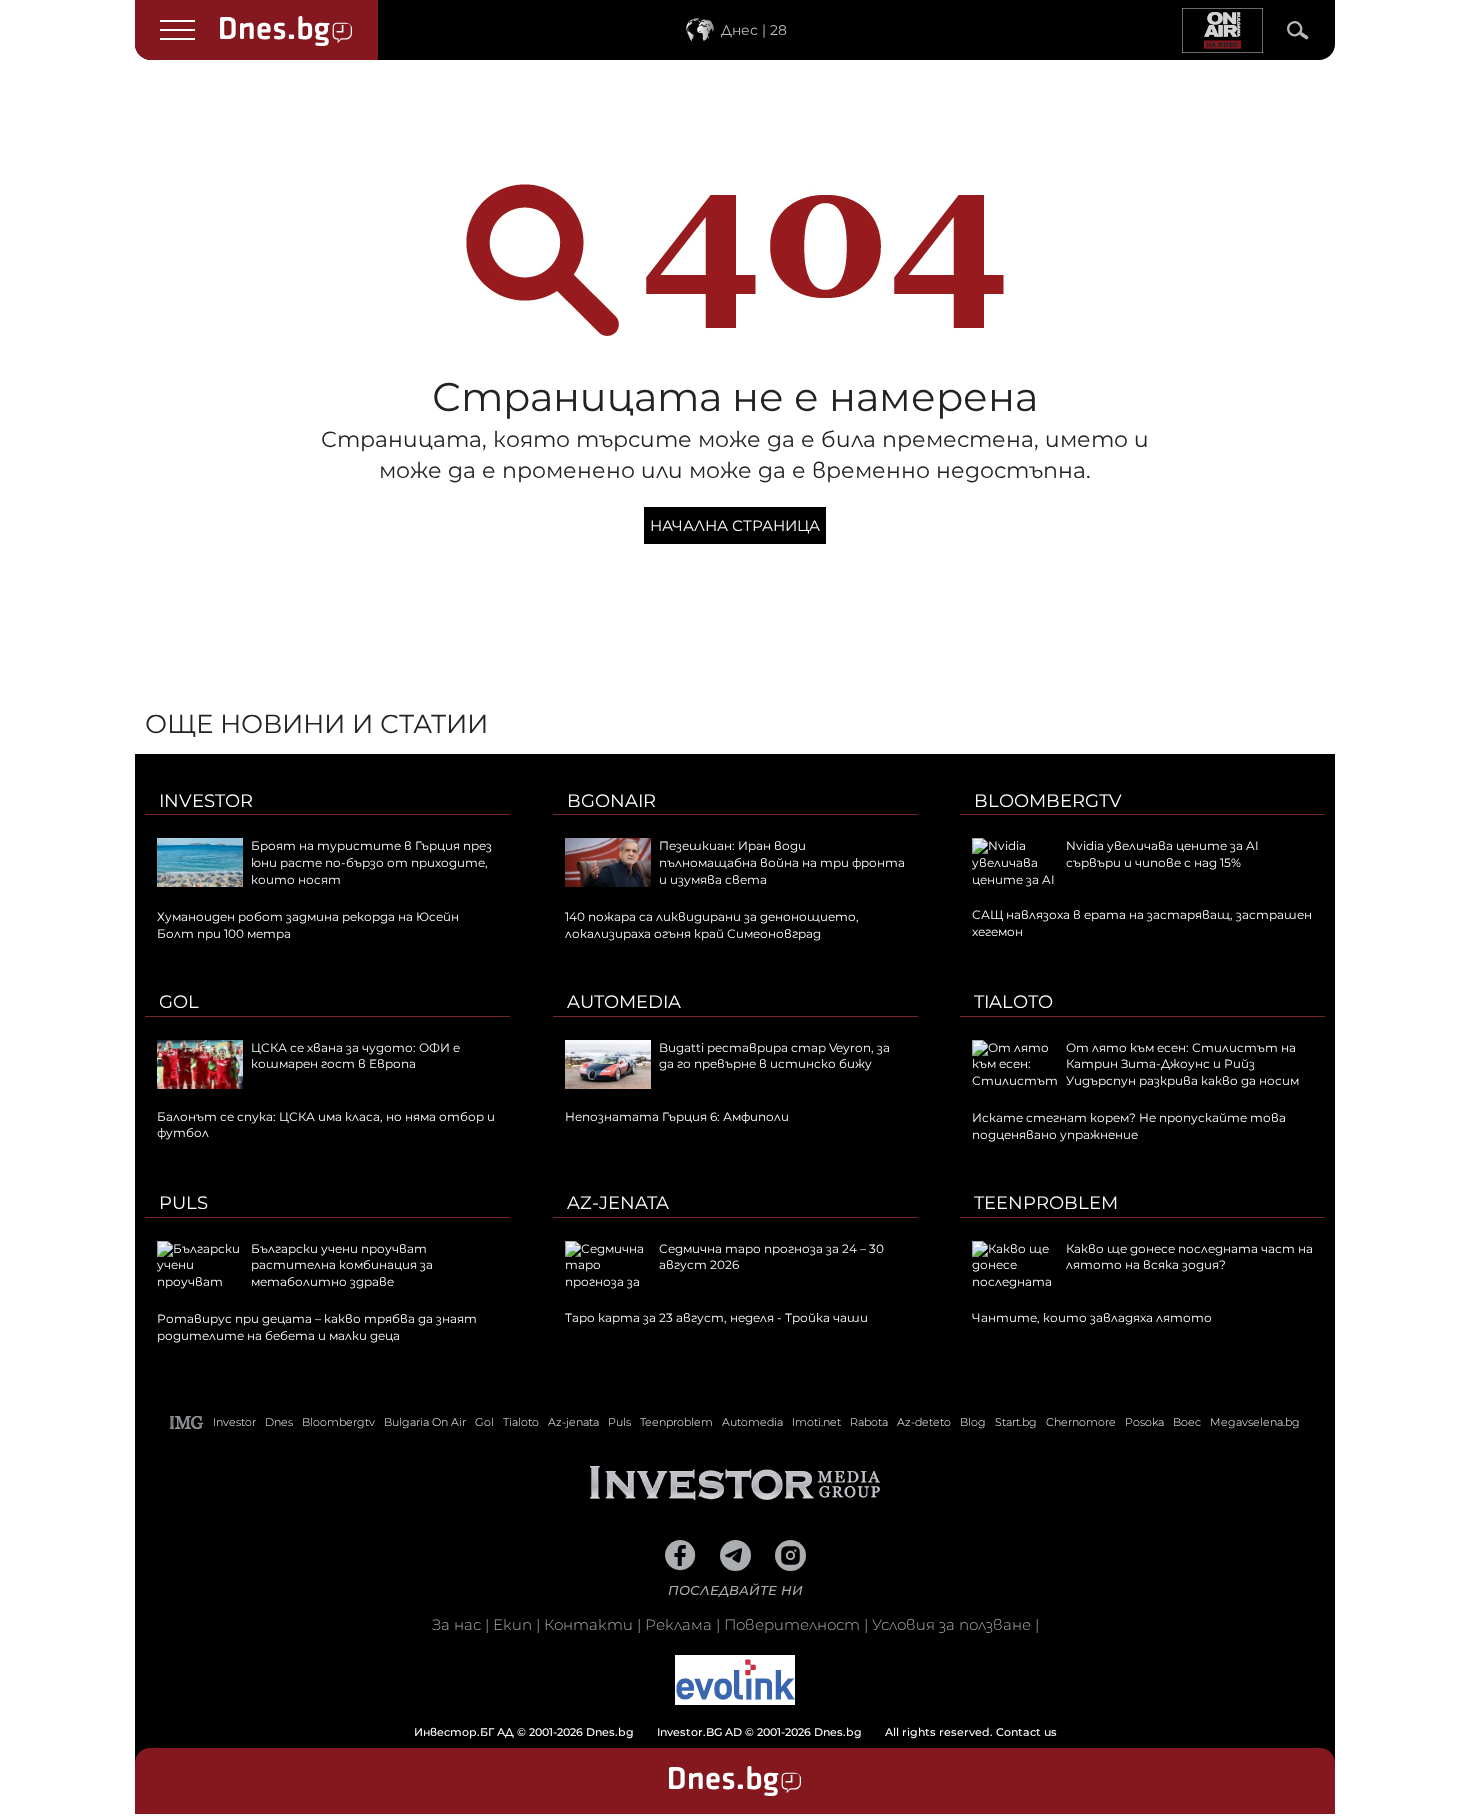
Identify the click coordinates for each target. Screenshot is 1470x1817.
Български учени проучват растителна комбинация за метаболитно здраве (342, 1265)
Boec (1187, 1422)
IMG (187, 1422)
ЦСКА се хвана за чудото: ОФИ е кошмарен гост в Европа (355, 1056)
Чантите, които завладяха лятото (1092, 1317)
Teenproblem (1046, 1203)
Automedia (624, 1002)
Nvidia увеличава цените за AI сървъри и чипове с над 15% (1162, 854)
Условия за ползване (951, 1624)
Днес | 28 (754, 30)
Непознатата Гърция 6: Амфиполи (677, 1116)
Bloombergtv (1048, 801)
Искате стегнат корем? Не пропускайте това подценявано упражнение (1129, 1126)
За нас (456, 1624)
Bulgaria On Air (425, 1422)
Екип (512, 1624)
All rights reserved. (705, 1732)
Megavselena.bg (1255, 1422)
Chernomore (1081, 1422)
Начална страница (735, 525)
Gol (179, 1002)
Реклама (678, 1624)
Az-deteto (924, 1422)
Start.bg (1016, 1422)
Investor (206, 801)
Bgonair (611, 801)
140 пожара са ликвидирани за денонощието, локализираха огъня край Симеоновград (712, 925)
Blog (973, 1422)
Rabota (869, 1422)
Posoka (1144, 1422)
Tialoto (1013, 1002)
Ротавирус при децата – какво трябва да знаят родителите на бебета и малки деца (317, 1327)
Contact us (1026, 1732)
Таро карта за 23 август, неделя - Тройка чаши (716, 1317)
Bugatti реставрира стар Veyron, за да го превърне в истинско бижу (774, 1056)
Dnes (279, 1422)
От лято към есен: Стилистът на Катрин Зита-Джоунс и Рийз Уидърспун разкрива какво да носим (1182, 1064)
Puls (183, 1203)
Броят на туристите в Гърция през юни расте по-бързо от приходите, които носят (371, 862)
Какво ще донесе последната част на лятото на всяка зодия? (1189, 1257)
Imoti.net (816, 1422)
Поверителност (792, 1624)
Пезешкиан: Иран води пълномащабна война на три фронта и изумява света (782, 862)
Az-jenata (618, 1203)
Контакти (588, 1624)
